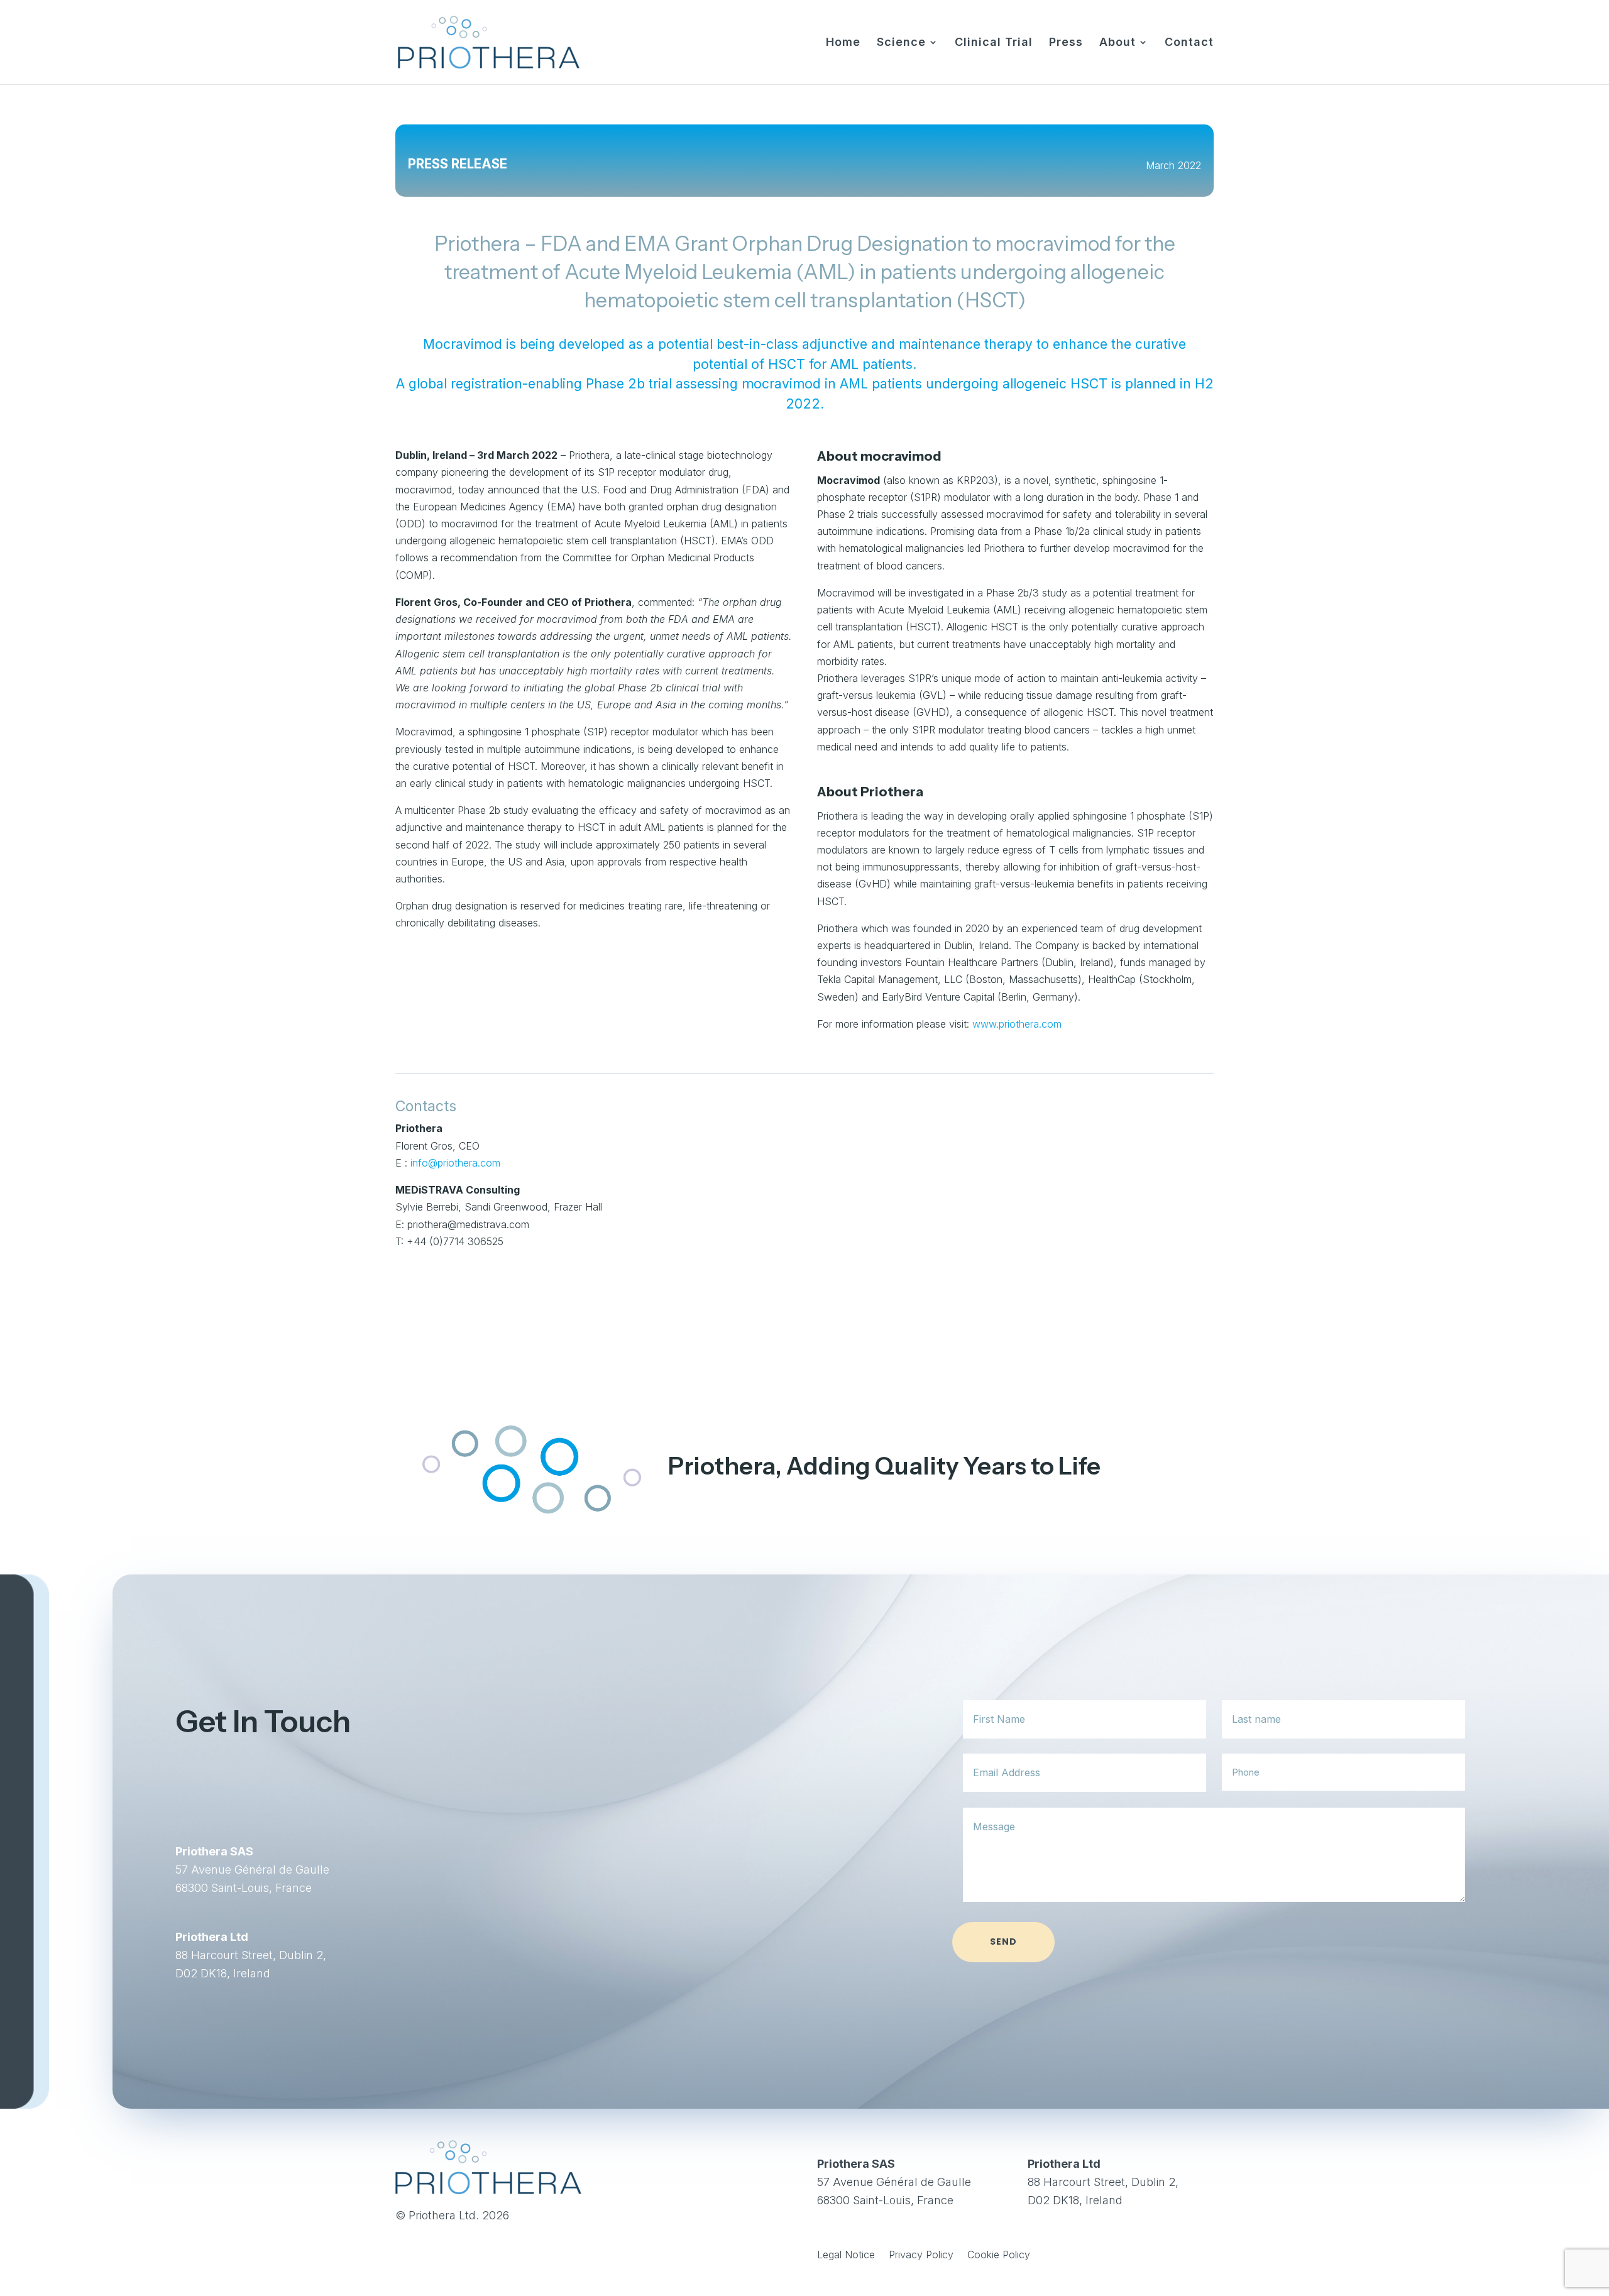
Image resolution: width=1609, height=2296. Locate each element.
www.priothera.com (1017, 1024)
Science (901, 43)
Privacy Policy (921, 2255)
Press (1066, 43)
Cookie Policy (999, 2255)
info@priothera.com (455, 1163)
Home (843, 43)
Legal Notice (846, 2255)
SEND (1003, 1942)
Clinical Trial (994, 43)
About (1118, 43)
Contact (1189, 43)
